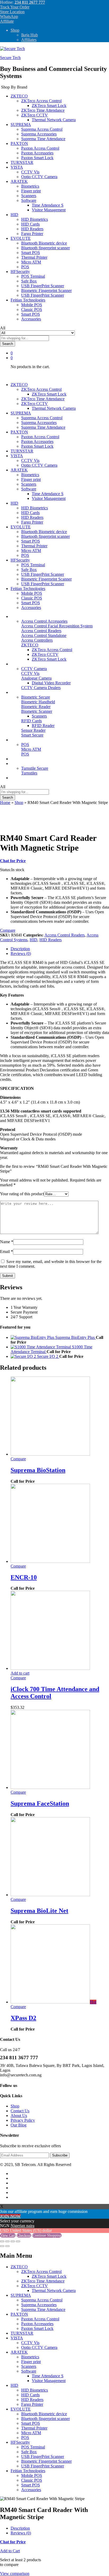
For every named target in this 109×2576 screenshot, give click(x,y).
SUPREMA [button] (21, 125)
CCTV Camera (34, 669)
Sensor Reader (33, 730)
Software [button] (29, 200)
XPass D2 (23, 2018)
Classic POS (32, 309)
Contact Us (20, 2111)
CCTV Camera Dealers (41, 688)
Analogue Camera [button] (36, 678)
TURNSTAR (22, 162)
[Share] (7, 2241)
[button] (20, 1673)
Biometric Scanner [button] (37, 711)
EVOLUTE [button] (21, 238)
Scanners (29, 196)
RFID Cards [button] (31, 721)
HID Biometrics (35, 219)
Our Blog (19, 778)
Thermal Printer (34, 257)
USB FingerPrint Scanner (43, 286)
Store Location (12, 12)
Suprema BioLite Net (39, 1911)
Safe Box (29, 281)
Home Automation (26, 759)
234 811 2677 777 (30, 2)
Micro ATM (31, 262)
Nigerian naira (22, 2226)
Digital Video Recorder (51, 683)
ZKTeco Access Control (52, 650)
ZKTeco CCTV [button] (35, 115)
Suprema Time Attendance (43, 139)
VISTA (17, 2338)
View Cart (8, 2235)
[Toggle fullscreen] (13, 2241)
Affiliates (29, 40)
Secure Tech (10, 58)
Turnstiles (29, 773)
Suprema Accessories (39, 134)
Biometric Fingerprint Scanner (46, 291)
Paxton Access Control (40, 148)
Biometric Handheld (38, 702)
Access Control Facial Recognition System (57, 626)
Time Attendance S (48, 205)
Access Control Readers (41, 631)
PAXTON (19, 2314)
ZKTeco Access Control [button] (41, 101)
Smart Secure (32, 735)
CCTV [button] (16, 664)
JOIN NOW (10, 2216)
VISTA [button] (17, 167)
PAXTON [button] (19, 143)
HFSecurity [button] (20, 272)
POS (25, 267)
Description (20, 949)
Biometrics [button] (20, 692)
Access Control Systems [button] (31, 616)
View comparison (15, 2573)
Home (5, 802)
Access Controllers (37, 640)
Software (29, 2371)
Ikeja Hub (29, 35)
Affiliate (7, 21)
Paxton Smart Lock (37, 158)
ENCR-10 (24, 1577)
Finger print (31, 191)
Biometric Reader (36, 707)
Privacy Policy (23, 2120)
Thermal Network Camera (54, 120)
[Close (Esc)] (2, 2241)
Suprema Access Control (42, 129)
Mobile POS (32, 305)
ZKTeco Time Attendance (43, 110)
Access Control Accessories (44, 621)
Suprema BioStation (38, 1470)
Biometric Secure (36, 697)
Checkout (24, 2235)
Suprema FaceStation (40, 1803)
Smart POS (31, 253)
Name (7, 1242)
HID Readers (32, 229)
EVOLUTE (21, 2409)
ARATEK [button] (19, 181)
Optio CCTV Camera (39, 177)
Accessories (31, 319)
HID (33, 940)
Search (8, 344)
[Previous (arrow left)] (2, 2246)
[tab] (60, 949)
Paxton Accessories (37, 153)
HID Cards (30, 224)
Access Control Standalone (44, 635)
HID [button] (14, 215)
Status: (6, 870)
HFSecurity (20, 2442)
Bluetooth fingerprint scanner (46, 248)
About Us (19, 2116)
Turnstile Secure (35, 768)
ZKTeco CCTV (45, 654)
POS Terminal (33, 276)
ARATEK (19, 2352)
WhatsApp (9, 16)
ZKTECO (19, 2267)
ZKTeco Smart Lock (49, 106)
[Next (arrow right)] (7, 2246)
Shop (15, 30)
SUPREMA (21, 2295)
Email (6, 1252)
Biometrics (30, 186)
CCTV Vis (30, 172)
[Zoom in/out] (18, 2241)
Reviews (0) (21, 953)
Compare (18, 1459)
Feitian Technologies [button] (28, 300)
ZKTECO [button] (19, 96)
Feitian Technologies (28, 2471)
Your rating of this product (22, 1194)
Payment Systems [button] (25, 740)
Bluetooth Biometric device (44, 243)
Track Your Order (15, 7)
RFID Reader (43, 726)
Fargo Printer (32, 234)
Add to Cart (10, 2551)
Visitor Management (49, 210)
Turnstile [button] (18, 763)
